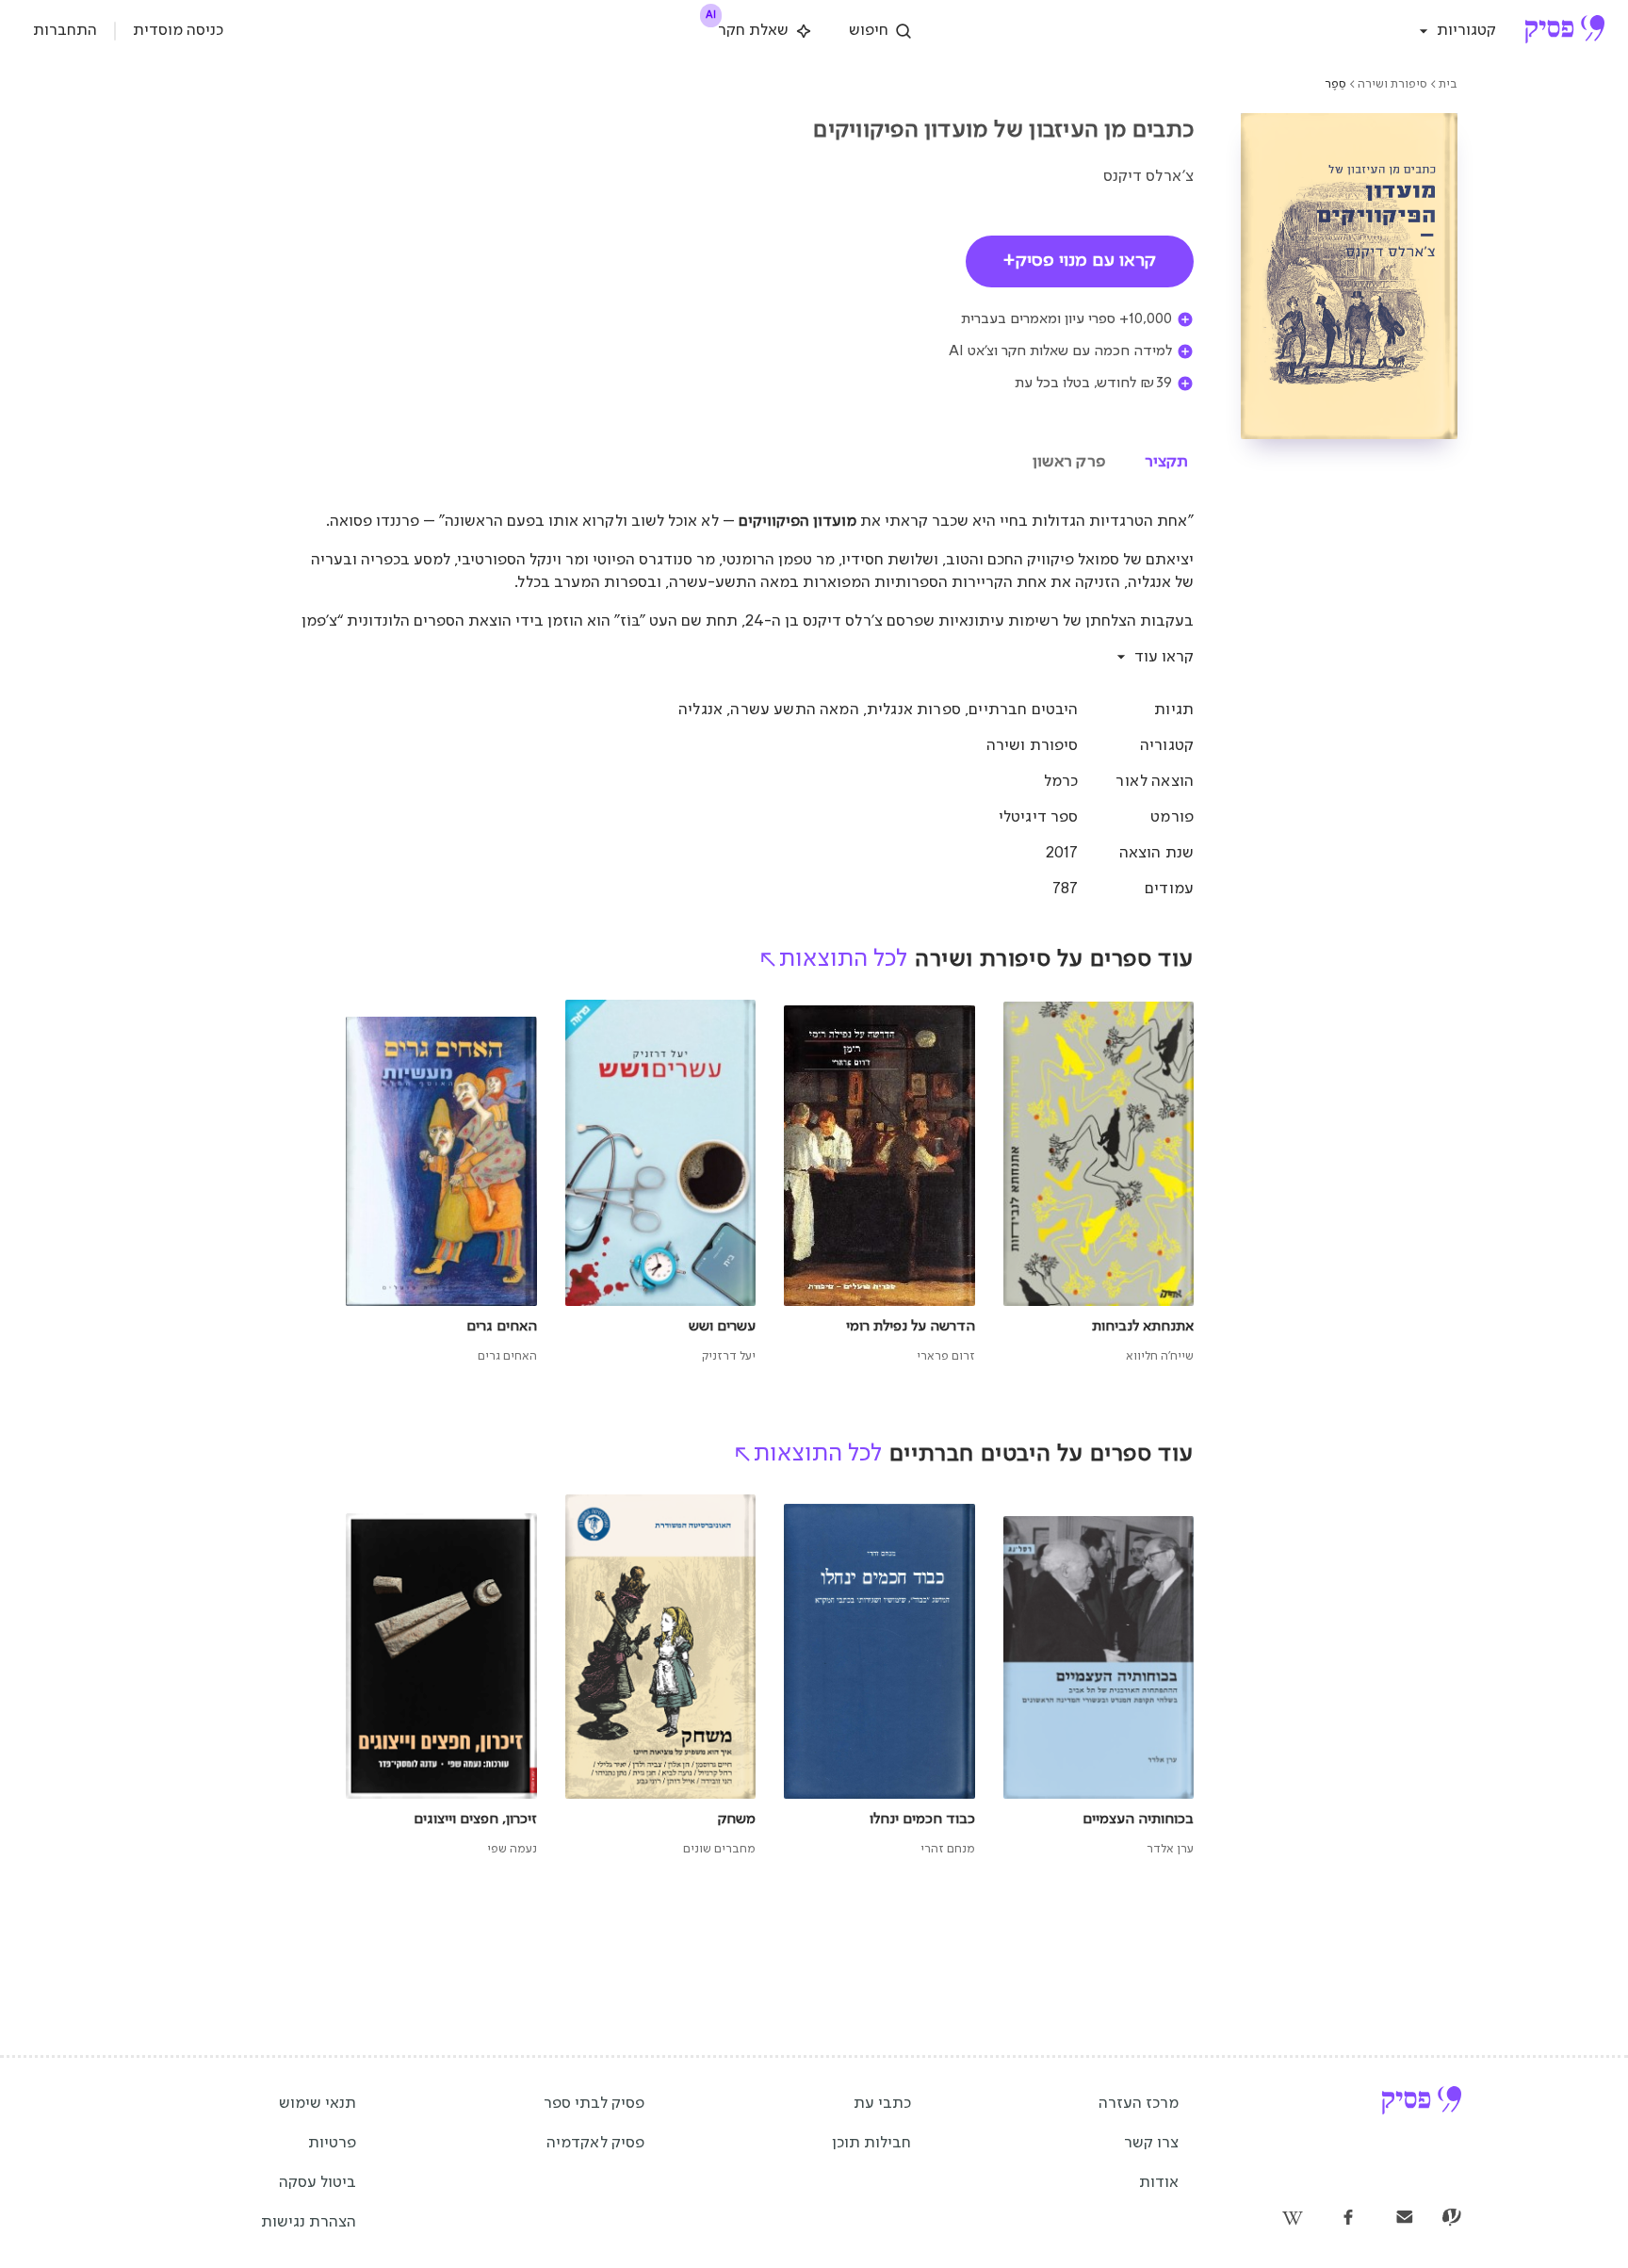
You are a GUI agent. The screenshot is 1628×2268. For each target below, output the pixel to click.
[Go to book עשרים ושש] (661, 1183)
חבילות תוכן (871, 2143)
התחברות (65, 31)
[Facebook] (1348, 2219)
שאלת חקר (749, 27)
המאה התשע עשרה (794, 710)
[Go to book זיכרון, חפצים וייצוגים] (441, 1677)
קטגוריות (1466, 31)
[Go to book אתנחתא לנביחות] (1099, 1183)
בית (1448, 84)
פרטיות (332, 2143)
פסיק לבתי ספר (594, 2104)
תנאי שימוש (317, 2104)
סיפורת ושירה (1392, 84)
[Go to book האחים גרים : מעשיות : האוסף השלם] (441, 1183)
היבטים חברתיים (1023, 710)
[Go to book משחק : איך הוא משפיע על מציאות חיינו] (661, 1677)
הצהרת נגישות (309, 2222)
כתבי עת (882, 2104)
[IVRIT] (1452, 2219)
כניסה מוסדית (178, 31)
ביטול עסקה (317, 2183)
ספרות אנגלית (914, 710)
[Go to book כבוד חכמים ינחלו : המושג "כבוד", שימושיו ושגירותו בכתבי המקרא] (879, 1677)
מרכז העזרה (1139, 2104)
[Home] (1564, 31)
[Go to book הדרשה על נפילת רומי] (879, 1183)
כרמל (1061, 782)
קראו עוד (1164, 657)
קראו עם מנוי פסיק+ (1080, 261)
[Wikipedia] (1292, 2219)
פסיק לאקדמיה (595, 2143)
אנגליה (700, 710)
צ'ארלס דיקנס (1148, 177)
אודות (1159, 2183)
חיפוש (869, 31)
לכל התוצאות (843, 959)
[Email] (1405, 2219)
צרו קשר (1151, 2143)
